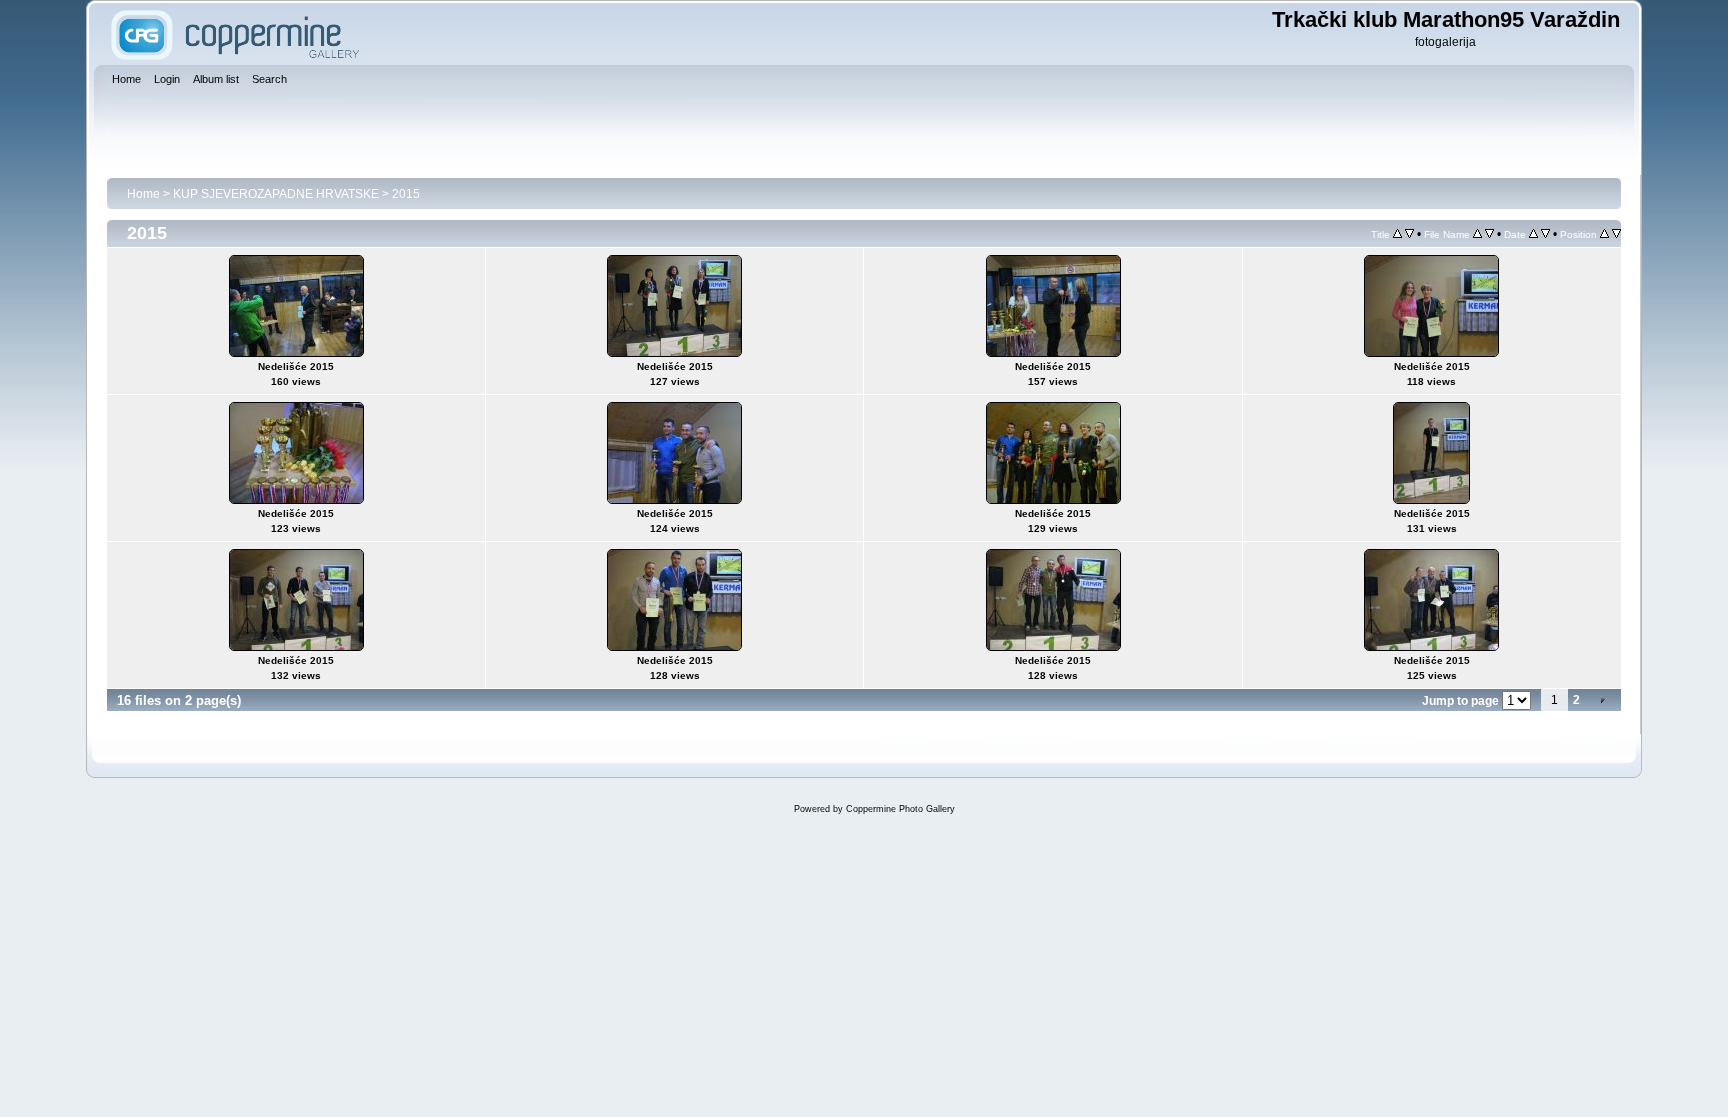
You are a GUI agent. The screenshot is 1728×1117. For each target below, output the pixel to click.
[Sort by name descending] (1489, 234)
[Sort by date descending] (1545, 234)
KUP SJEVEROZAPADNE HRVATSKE (276, 194)
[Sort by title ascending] (1397, 234)
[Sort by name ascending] (1477, 234)
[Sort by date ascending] (1533, 234)
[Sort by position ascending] (1604, 234)
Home (143, 194)
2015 (406, 194)
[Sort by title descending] (1409, 234)
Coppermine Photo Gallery (900, 809)
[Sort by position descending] (1616, 234)
